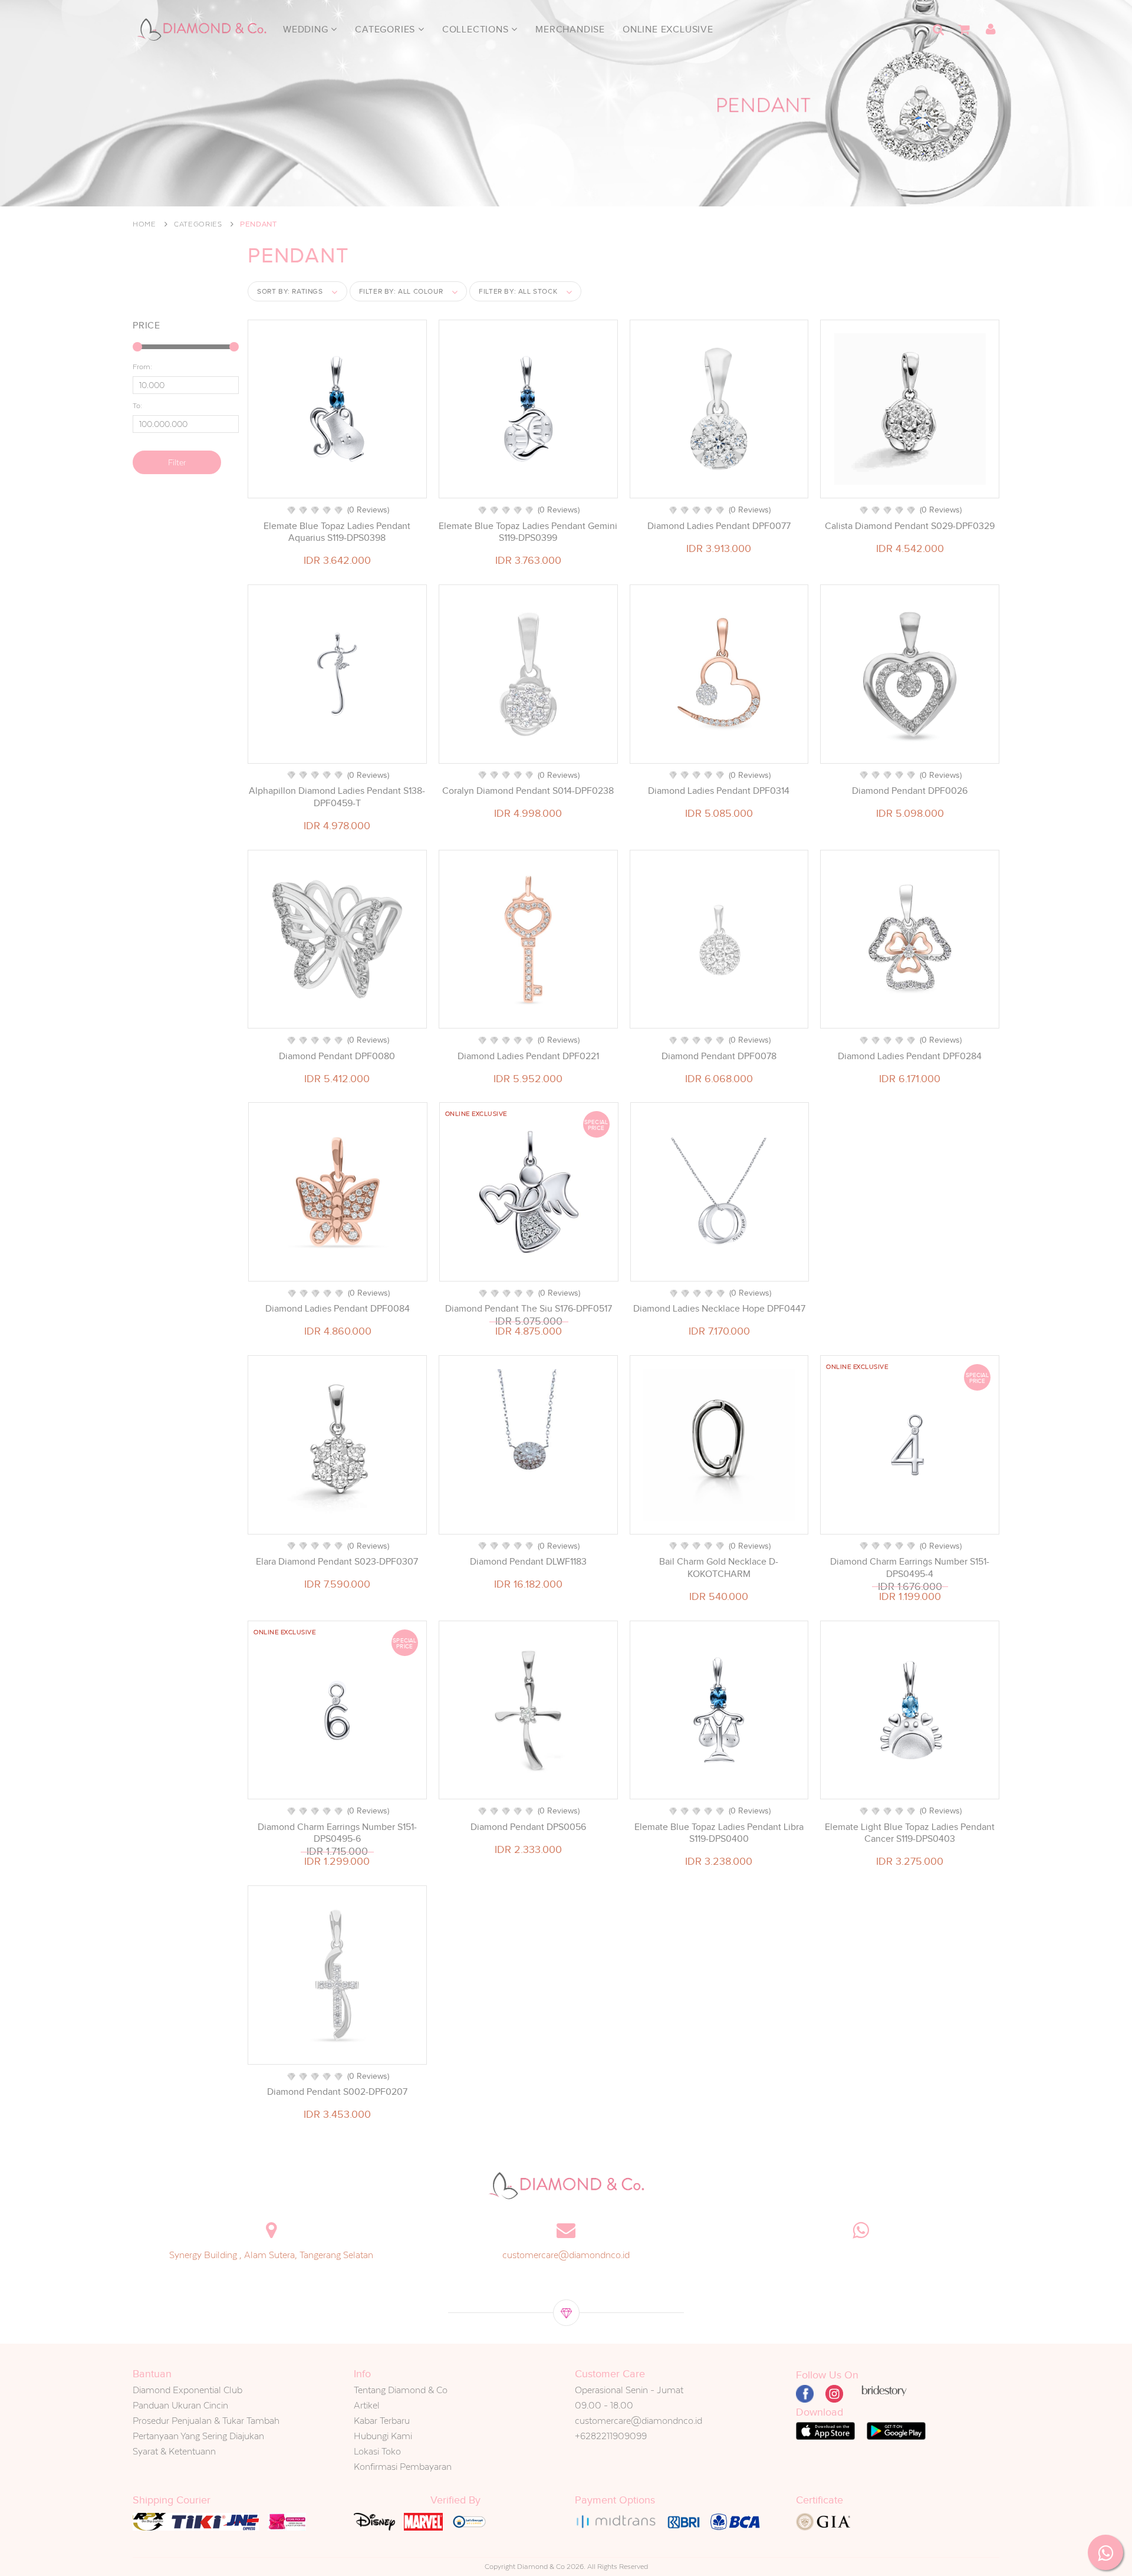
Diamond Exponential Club (187, 2390)
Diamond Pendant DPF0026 (910, 791)
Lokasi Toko (377, 2451)
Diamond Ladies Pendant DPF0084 (338, 1309)
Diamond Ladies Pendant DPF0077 (719, 526)
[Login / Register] (990, 29)
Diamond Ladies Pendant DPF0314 (719, 791)
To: (137, 406)
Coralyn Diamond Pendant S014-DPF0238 (528, 791)
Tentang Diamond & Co (401, 2390)
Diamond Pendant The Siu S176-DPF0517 (529, 1309)
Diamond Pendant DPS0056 (528, 1827)
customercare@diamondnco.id (566, 2255)
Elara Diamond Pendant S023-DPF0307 (337, 1562)
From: (142, 367)
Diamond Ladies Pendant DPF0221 (528, 1056)
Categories (386, 29)
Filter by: (401, 291)
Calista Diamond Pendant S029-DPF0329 (910, 526)
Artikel (367, 2405)
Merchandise (570, 29)
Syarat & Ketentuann (174, 2451)
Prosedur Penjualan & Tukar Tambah (206, 2421)
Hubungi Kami (383, 2436)
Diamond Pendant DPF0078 (719, 1056)
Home (144, 224)
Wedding (307, 29)
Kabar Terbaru (382, 2421)
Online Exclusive (668, 29)
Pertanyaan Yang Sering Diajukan (198, 2436)
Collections (477, 29)
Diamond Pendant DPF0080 (337, 1056)
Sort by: (290, 291)
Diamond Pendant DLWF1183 (528, 1562)
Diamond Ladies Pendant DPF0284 (910, 1056)
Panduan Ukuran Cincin (180, 2405)
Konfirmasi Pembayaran (403, 2467)
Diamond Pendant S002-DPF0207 (337, 2092)
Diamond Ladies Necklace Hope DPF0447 (719, 1309)
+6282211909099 (611, 2436)
